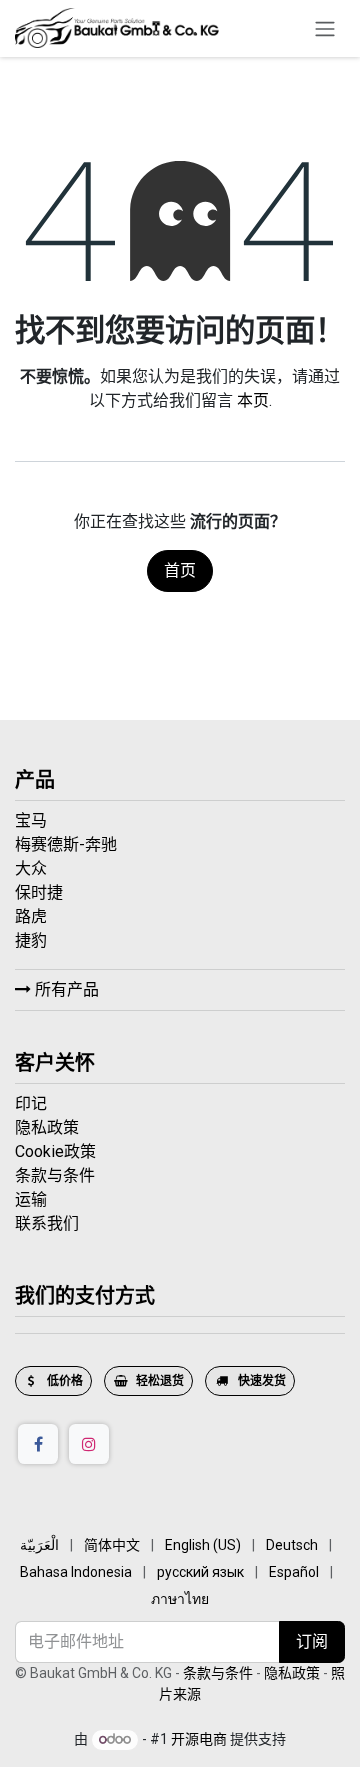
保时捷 (41, 892)
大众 (33, 868)
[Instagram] (89, 1444)
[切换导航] (325, 28)
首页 (180, 570)
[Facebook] (38, 1444)
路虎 (33, 916)
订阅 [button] (312, 1641)
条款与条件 (55, 1175)
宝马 (33, 820)
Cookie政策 (55, 1151)
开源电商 (199, 1739)
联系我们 (47, 1223)
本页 (253, 400)
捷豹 (33, 940)
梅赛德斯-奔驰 (68, 844)
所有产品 (65, 989)
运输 (31, 1199)
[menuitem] (39, 1545)
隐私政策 (47, 1127)
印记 (31, 1103)
